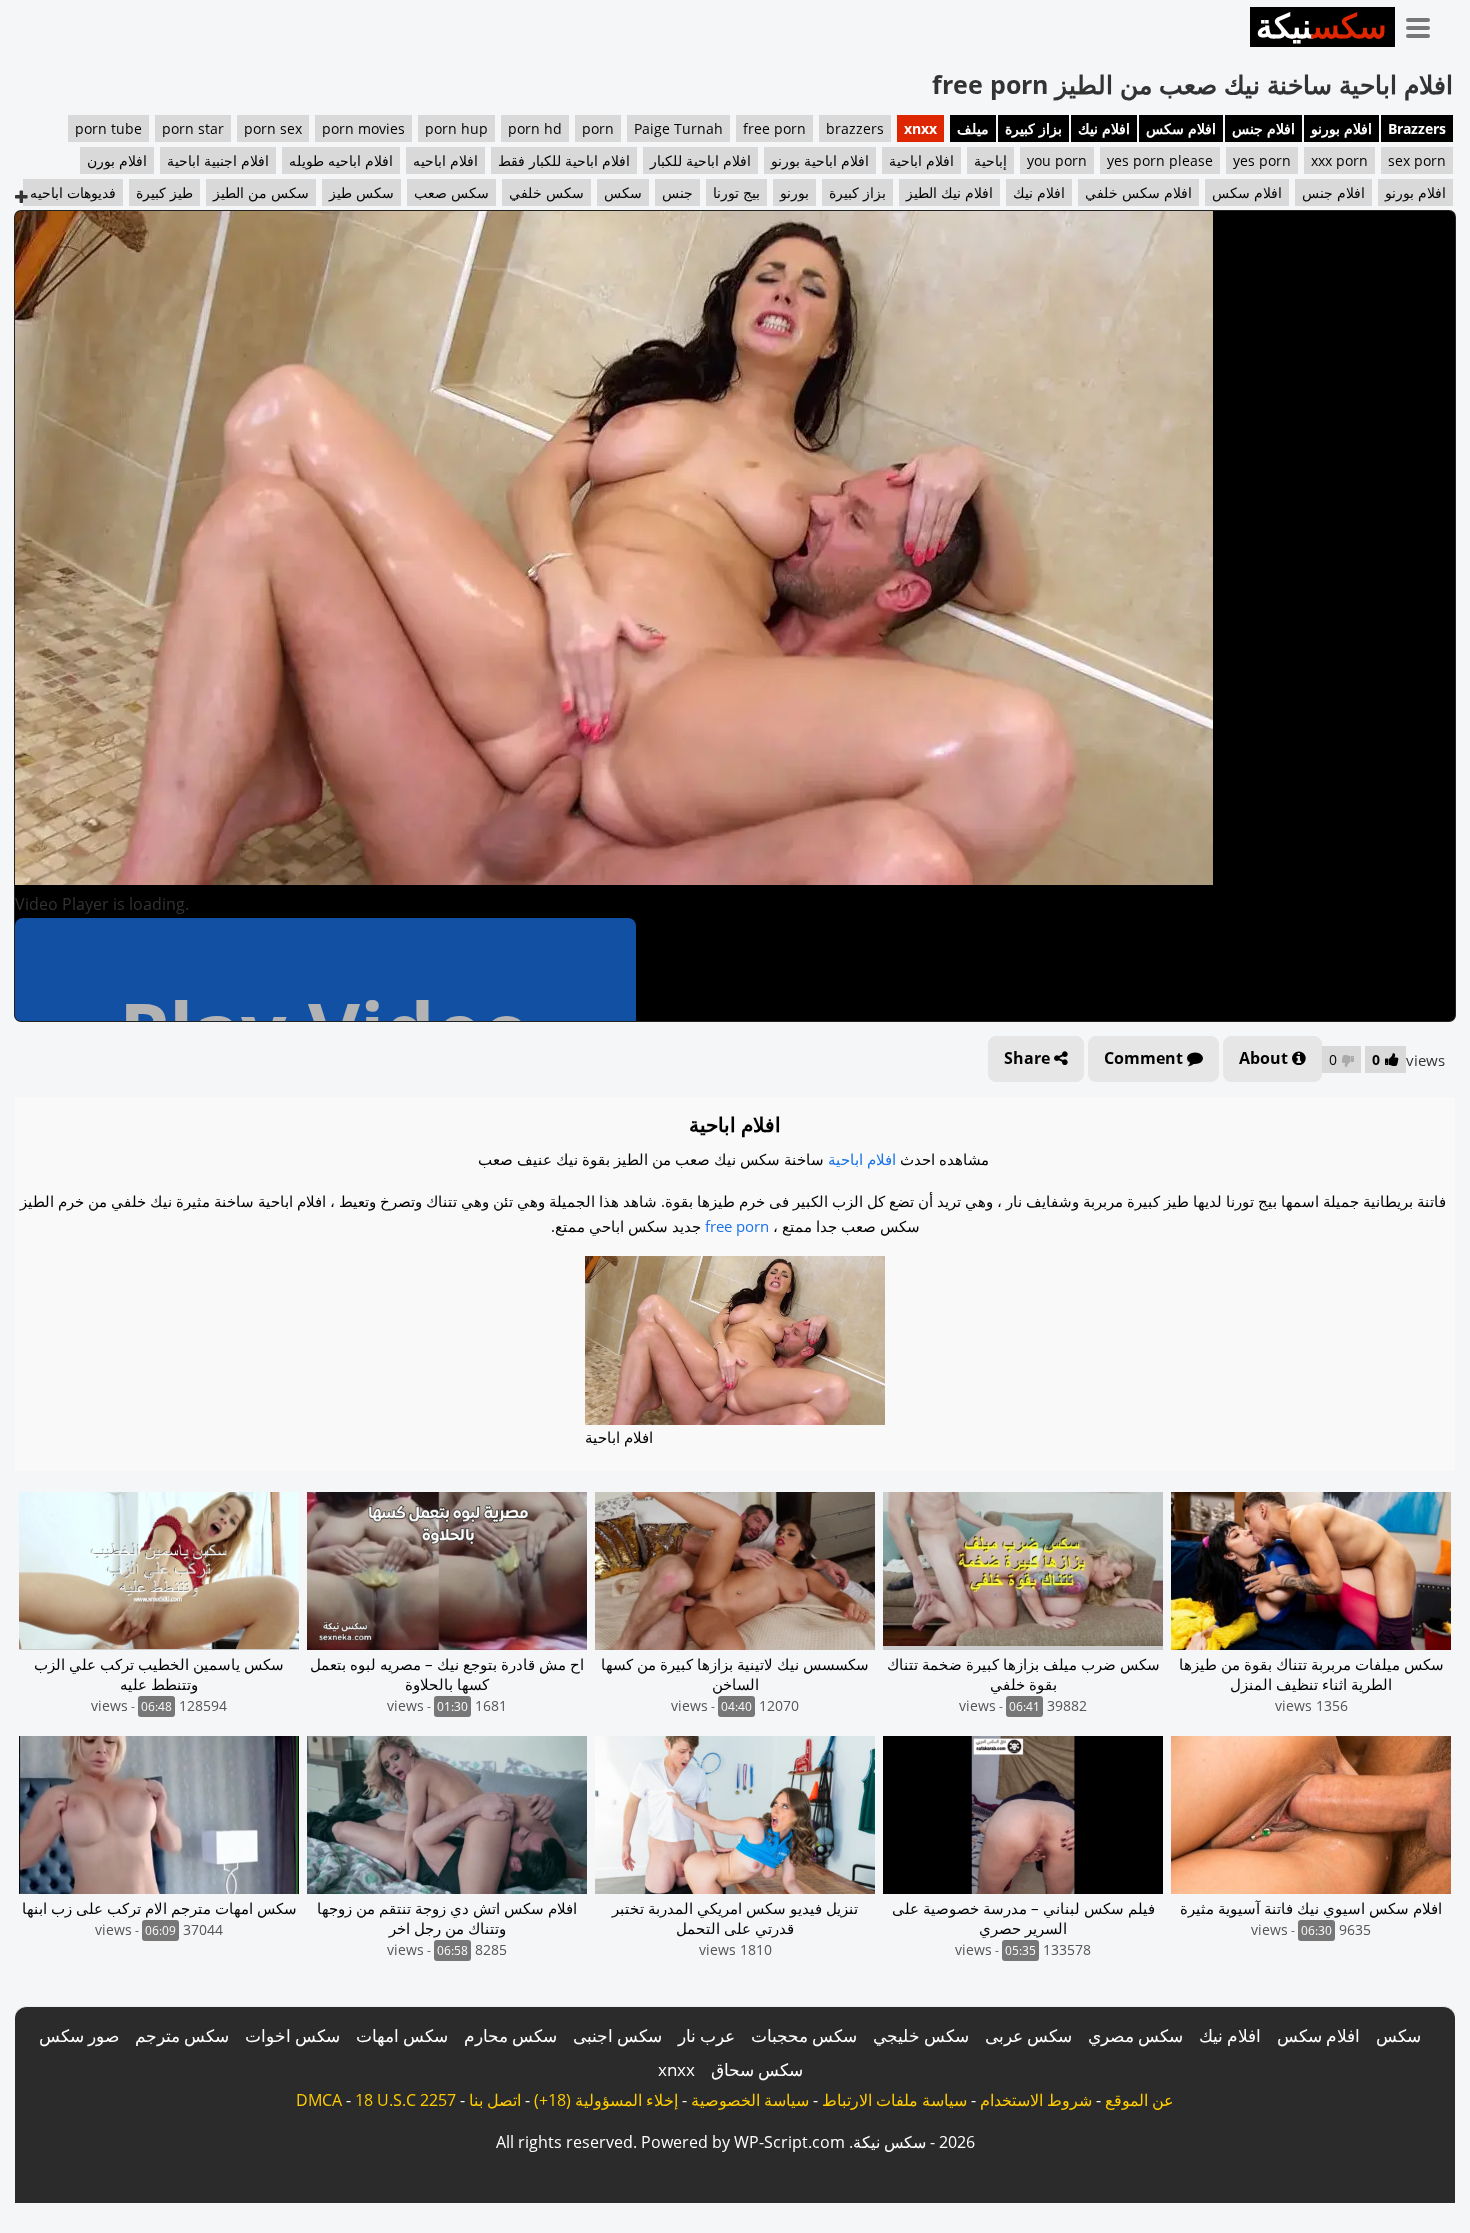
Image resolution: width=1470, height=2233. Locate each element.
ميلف (973, 128)
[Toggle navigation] (1425, 24)
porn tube (108, 128)
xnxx (920, 128)
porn (598, 128)
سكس (623, 192)
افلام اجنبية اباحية (218, 160)
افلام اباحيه (445, 160)
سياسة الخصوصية (750, 2100)
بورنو (794, 192)
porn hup (456, 128)
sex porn (1417, 160)
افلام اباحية (921, 160)
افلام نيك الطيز (949, 192)
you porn (1057, 160)
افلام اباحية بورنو (820, 160)
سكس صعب (451, 192)
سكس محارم (510, 2035)
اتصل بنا (495, 2100)
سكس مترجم (182, 2035)
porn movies (363, 128)
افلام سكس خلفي (1138, 192)
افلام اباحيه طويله (341, 160)
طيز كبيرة (164, 192)
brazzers (855, 128)
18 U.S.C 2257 (405, 2100)
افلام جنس (1263, 128)
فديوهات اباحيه (73, 192)
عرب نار (706, 2035)
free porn (774, 128)
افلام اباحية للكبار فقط (564, 160)
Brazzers (1417, 128)
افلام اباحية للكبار (700, 160)
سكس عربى (1028, 2035)
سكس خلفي (546, 192)
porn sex (273, 128)
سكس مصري (1135, 2035)
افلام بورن (117, 160)
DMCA (319, 2100)
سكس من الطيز (261, 192)
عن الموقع (1139, 2100)
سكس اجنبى (617, 2035)
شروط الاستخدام (1036, 2100)
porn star (193, 128)
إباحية (990, 160)
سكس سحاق (757, 2069)
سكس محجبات (804, 2035)
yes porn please (1160, 160)
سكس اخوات (292, 2035)
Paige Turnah (678, 128)
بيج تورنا (736, 192)
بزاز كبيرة (1033, 128)
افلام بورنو (1341, 128)
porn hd (535, 128)
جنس (677, 192)
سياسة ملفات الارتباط (894, 2100)
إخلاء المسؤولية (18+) (606, 2100)
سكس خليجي (921, 2035)
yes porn (1262, 160)
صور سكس (79, 2035)
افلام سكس (1181, 128)
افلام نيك (1104, 128)
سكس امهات (402, 2035)
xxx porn (1339, 160)
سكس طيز (361, 192)
